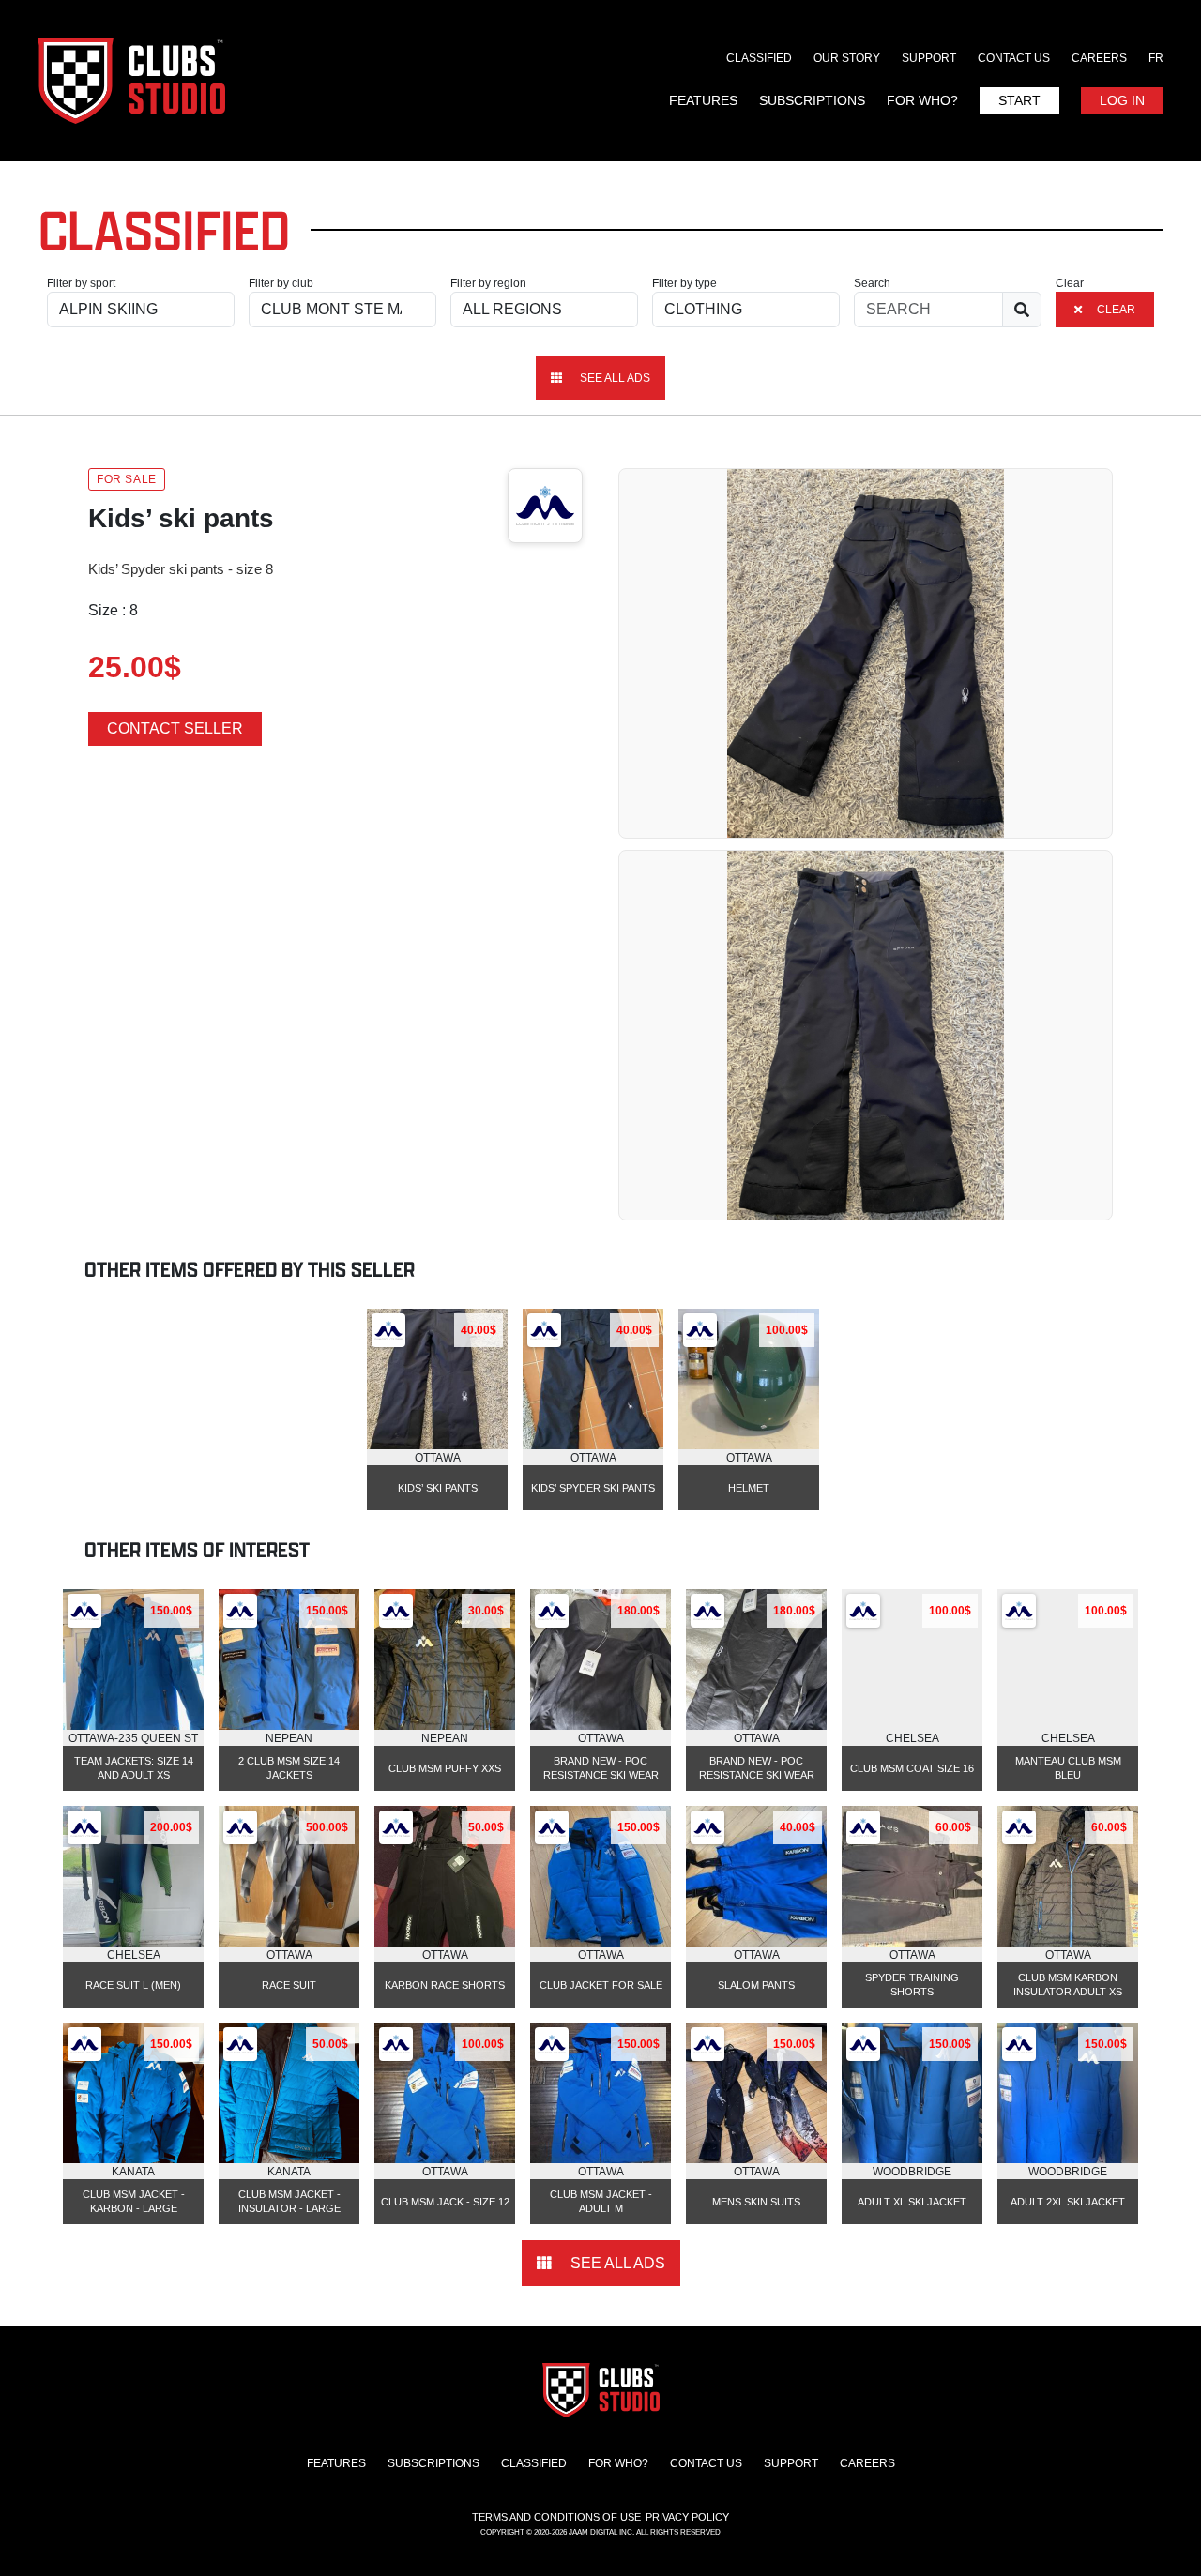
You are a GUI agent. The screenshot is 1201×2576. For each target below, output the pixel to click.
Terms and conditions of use (556, 2517)
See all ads (614, 378)
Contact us (1014, 58)
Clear (1070, 283)
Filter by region (488, 283)
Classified (759, 58)
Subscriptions (812, 100)
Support (929, 58)
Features (703, 100)
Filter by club (281, 283)
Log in (1122, 100)
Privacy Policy (687, 2517)
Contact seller (175, 728)
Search (872, 283)
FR (1156, 58)
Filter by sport (81, 283)
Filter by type (684, 283)
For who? (922, 100)
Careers (1099, 58)
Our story (847, 58)
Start (1019, 100)
